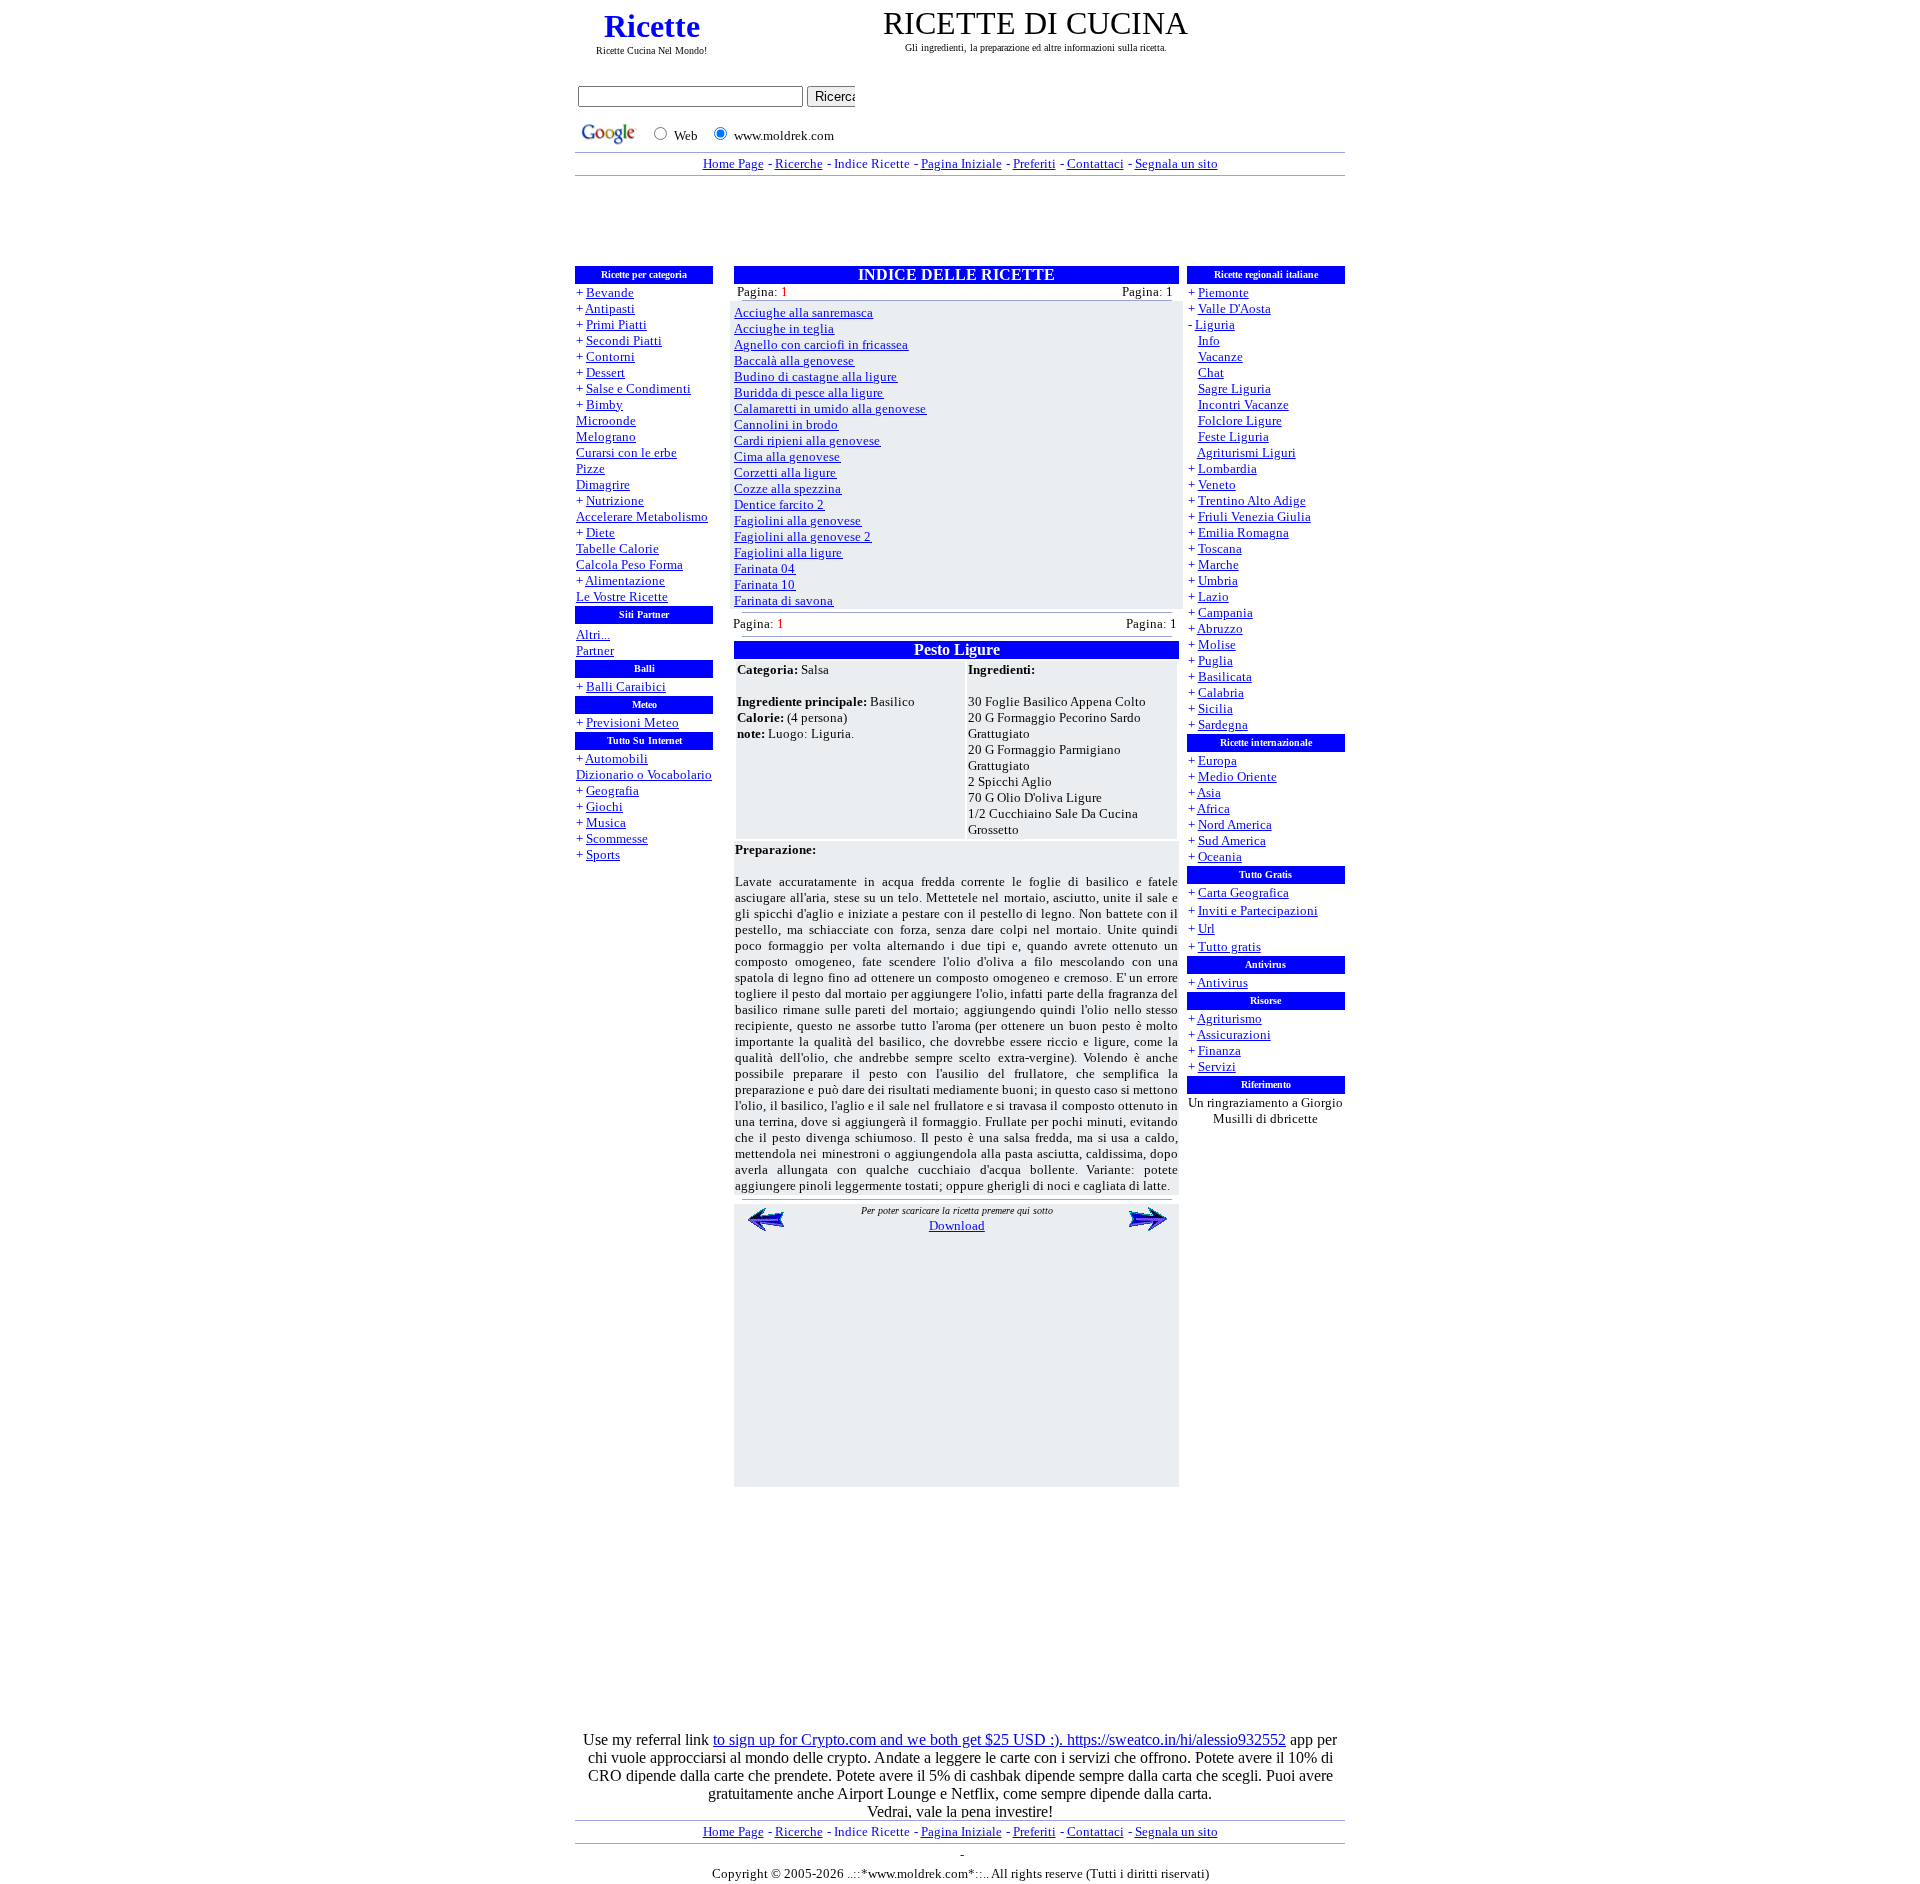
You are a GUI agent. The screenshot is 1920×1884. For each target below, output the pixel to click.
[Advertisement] (1105, 117)
